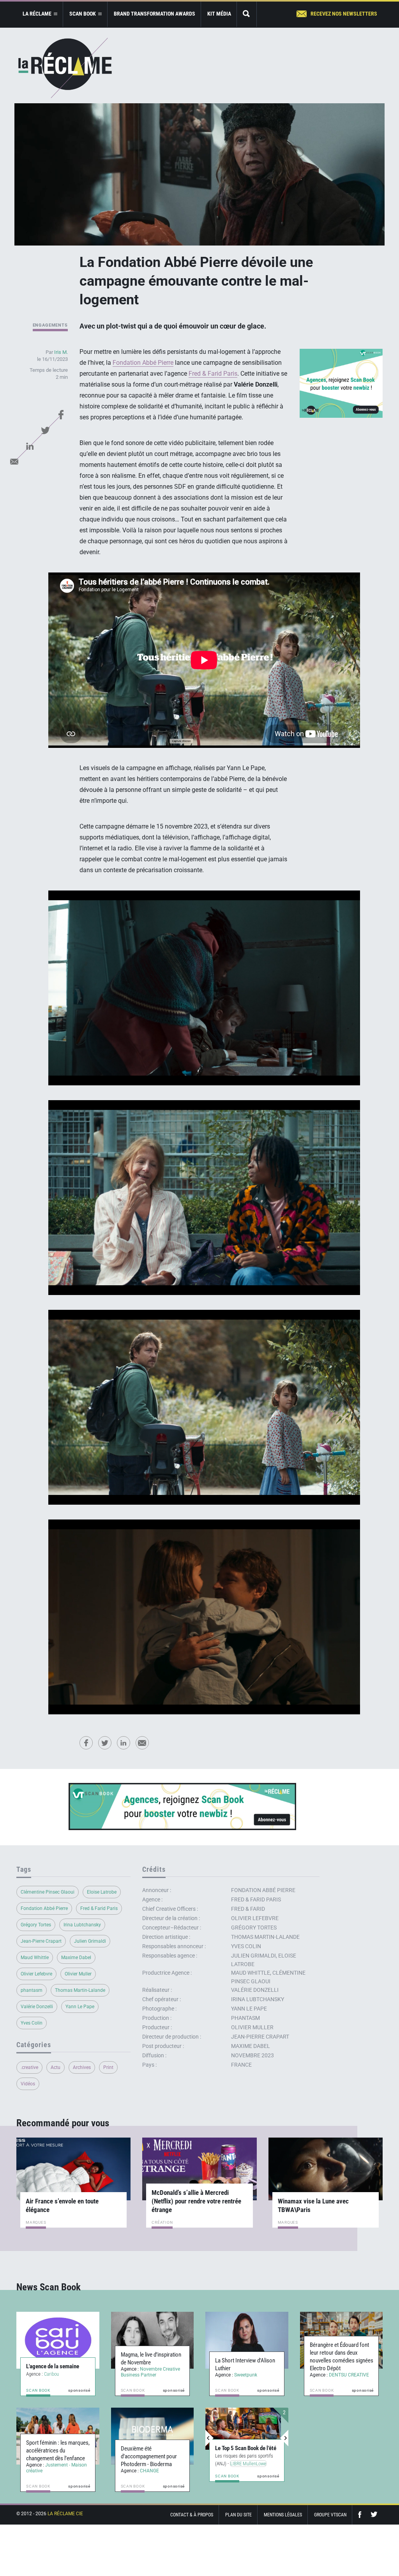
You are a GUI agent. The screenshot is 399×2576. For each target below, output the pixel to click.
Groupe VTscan (330, 2515)
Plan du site (238, 2515)
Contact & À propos (192, 2515)
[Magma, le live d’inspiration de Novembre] (153, 2340)
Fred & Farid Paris (213, 374)
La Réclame (65, 68)
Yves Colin (32, 2023)
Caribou (51, 2374)
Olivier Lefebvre (36, 1974)
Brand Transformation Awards (154, 14)
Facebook (61, 415)
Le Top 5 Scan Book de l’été (246, 2440)
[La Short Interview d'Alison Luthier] (247, 2340)
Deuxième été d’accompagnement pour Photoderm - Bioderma (149, 2456)
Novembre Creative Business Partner (150, 2372)
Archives (82, 2067)
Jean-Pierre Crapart (41, 1941)
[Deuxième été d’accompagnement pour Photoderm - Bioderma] (153, 2436)
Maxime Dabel (76, 1958)
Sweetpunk (246, 2375)
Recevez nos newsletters (344, 14)
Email (14, 461)
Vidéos (28, 2084)
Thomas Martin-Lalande (80, 1990)
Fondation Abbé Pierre (143, 363)
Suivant (284, 2438)
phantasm (32, 1990)
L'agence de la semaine (53, 2366)
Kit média (219, 14)
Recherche (247, 14)
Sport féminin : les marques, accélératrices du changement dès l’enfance (58, 2451)
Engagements (50, 325)
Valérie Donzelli (37, 2007)
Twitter (46, 430)
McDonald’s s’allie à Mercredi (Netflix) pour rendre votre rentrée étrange (196, 2201)
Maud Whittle (35, 1958)
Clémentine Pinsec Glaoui (48, 1892)
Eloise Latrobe (102, 1892)
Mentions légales (283, 2515)
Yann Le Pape (80, 2007)
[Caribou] (58, 2340)
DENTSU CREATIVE (349, 2375)
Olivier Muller (78, 1974)
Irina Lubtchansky (82, 1925)
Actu (56, 2067)
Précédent (210, 2438)
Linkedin (30, 446)
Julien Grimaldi (90, 1941)
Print (108, 2067)
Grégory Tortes (36, 1925)
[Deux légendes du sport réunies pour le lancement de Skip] (243, 2429)
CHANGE (149, 2471)
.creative (29, 2067)
